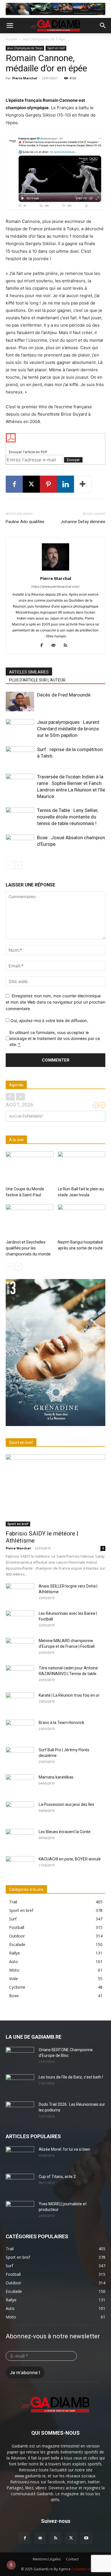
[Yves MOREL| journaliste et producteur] (20, 2211)
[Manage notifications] (11, 2565)
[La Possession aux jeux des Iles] (20, 1812)
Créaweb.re (81, 2569)
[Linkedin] (65, 484)
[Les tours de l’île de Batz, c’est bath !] (20, 2084)
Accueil (12, 39)
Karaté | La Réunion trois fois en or (69, 1695)
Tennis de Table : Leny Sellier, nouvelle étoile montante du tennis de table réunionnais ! (68, 817)
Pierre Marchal (25, 78)
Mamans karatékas (56, 1777)
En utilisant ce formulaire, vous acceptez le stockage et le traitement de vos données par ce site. (55, 1038)
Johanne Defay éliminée (83, 522)
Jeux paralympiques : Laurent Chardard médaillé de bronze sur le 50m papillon (68, 729)
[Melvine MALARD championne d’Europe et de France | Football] (20, 1648)
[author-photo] (55, 570)
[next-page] (18, 865)
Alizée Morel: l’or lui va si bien (64, 2149)
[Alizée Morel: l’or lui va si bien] (20, 2156)
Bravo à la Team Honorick (61, 1723)
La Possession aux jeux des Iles (66, 1804)
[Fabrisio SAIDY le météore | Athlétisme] (55, 1490)
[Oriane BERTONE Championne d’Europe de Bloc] (20, 2057)
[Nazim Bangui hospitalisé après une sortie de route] (82, 1221)
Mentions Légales (47, 2559)
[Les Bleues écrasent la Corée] (20, 1839)
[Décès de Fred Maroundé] (20, 701)
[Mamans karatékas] (20, 1784)
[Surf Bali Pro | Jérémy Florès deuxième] (20, 1757)
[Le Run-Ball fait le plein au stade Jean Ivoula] (82, 1168)
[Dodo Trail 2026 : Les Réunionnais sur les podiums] (20, 2111)
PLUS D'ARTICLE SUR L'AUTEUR (37, 680)
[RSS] (68, 646)
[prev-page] (9, 865)
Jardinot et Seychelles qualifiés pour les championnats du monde (28, 1248)
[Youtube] (86, 2538)
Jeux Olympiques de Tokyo (44, 39)
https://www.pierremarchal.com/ (55, 587)
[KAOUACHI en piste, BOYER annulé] (20, 1866)
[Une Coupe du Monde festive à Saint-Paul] (30, 1168)
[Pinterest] (48, 484)
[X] (31, 484)
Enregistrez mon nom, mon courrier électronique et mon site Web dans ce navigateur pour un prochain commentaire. (55, 1002)
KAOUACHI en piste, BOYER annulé (70, 1859)
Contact (72, 2559)
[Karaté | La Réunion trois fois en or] (20, 1702)
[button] (10, 26)
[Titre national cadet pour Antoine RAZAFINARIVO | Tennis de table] (20, 1675)
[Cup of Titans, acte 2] (20, 2184)
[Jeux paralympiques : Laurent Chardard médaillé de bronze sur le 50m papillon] (20, 729)
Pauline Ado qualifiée (25, 522)
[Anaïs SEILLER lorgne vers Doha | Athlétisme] (20, 1593)
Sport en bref (56, 48)
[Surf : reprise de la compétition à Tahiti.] (20, 756)
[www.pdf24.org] (55, 438)
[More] (83, 484)
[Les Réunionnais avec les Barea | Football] (20, 1620)
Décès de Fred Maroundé (64, 695)
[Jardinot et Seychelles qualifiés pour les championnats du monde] (30, 1221)
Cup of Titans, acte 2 (57, 2177)
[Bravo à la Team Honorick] (20, 1730)
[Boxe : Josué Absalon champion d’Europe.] (20, 844)
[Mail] (56, 646)
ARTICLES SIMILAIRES (29, 672)
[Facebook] (14, 484)
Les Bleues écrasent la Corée (65, 1832)
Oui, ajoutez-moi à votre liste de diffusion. (49, 1020)
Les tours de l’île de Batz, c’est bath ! (71, 2077)
